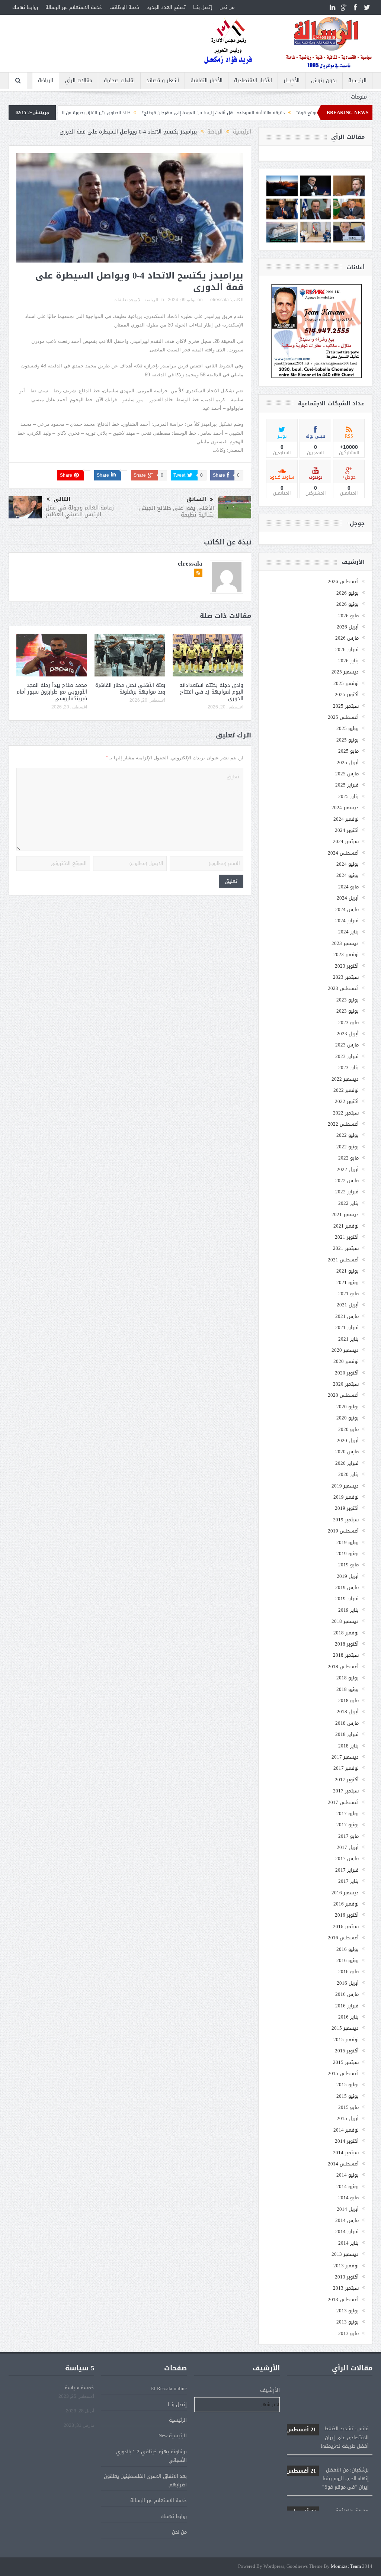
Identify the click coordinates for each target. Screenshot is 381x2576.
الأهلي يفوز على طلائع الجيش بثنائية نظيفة (177, 511)
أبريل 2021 (348, 1305)
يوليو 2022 (348, 1135)
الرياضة (46, 81)
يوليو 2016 (348, 1949)
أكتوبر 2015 (347, 2051)
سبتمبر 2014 (346, 2153)
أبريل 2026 (348, 627)
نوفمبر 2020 (346, 1361)
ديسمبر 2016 (345, 1893)
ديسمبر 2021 (345, 1214)
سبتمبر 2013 (346, 2288)
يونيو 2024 (348, 875)
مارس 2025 (347, 774)
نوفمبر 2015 (346, 2040)
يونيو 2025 (348, 740)
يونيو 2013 (348, 2322)
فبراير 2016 (347, 2006)
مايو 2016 (348, 1972)
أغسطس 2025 (343, 717)
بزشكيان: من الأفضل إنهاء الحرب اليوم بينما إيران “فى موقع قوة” (327, 2447)
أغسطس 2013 (343, 2300)
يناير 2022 (348, 1203)
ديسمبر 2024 (345, 808)
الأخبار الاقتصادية (253, 81)
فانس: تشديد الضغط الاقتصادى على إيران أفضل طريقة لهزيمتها (327, 2406)
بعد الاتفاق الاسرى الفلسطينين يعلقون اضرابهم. (145, 2480)
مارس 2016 (347, 1994)
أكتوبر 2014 (347, 2141)
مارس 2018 (347, 1723)
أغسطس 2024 (343, 853)
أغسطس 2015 (343, 2073)
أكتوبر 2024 (347, 830)
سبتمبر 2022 (346, 1113)
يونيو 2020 (348, 1418)
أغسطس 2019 (343, 1531)
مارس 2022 (347, 1181)
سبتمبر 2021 (346, 1248)
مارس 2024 (347, 909)
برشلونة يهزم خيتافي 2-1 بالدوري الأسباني (151, 2456)
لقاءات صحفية (119, 81)
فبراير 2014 (347, 2231)
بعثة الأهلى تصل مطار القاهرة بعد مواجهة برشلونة (130, 689)
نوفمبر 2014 (346, 2130)
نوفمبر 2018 (346, 1633)
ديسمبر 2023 (345, 943)
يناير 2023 (348, 1067)
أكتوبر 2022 (347, 1101)
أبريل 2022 (348, 1169)
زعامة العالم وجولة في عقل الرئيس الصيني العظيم (80, 511)
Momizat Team (346, 2567)
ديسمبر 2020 (345, 1350)
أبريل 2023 (348, 1034)
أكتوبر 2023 (347, 966)
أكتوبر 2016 (347, 1915)
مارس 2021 (347, 1316)
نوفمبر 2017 (346, 1768)
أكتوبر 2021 (347, 1237)
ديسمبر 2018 (345, 1621)
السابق (196, 499)
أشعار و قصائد (163, 81)
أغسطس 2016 (343, 1938)
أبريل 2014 (348, 2209)
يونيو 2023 (348, 1011)
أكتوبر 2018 (347, 1644)
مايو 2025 (348, 751)
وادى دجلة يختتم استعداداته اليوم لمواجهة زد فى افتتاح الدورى (211, 692)
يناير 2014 (348, 2243)
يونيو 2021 (348, 1282)
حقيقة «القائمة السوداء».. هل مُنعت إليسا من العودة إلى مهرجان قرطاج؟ (291, 113)
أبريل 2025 (348, 763)
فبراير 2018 (347, 1734)
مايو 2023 (348, 1022)
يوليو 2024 (348, 864)
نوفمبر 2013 (346, 2266)
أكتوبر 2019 (347, 1508)
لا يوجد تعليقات (127, 300)
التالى (62, 499)
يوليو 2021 (348, 1271)
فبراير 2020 (347, 1463)
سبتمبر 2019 (346, 1520)
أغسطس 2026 (343, 581)
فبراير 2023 (347, 1056)
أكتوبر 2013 (347, 2277)
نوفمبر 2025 (346, 683)
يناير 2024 (348, 932)
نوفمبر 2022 (346, 1090)
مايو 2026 (348, 616)
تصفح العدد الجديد (166, 7)
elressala (220, 300)
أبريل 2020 (348, 1440)
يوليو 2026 (348, 593)
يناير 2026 (348, 661)
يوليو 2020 (348, 1407)
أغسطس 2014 (343, 2164)
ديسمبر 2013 (345, 2254)
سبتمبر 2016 (346, 1927)
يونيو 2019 (348, 1554)
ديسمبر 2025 (345, 672)
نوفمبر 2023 (346, 954)
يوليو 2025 (348, 728)
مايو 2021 (348, 1294)
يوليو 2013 (348, 2311)
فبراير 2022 (347, 1192)
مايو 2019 (348, 1565)
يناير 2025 (348, 796)
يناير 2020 (348, 1474)
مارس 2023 (347, 1045)
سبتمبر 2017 (346, 1791)
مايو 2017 (348, 1836)
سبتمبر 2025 (346, 706)
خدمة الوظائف (124, 7)
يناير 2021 (348, 1339)
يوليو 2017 (348, 1813)
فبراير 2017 (347, 1870)
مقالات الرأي (79, 81)
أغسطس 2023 (343, 988)
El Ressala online (169, 2388)
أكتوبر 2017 (347, 1780)
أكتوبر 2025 (347, 694)
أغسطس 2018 (343, 1667)
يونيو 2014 (348, 2186)
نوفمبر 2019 (346, 1497)
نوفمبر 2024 (346, 819)
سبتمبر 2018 (346, 1655)
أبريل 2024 (348, 898)
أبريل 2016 (348, 1983)
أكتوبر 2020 (347, 1373)
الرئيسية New (173, 2436)
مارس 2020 (347, 1452)
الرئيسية (357, 81)
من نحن (227, 7)
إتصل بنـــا (203, 7)
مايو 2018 (348, 1700)
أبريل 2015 (348, 2118)
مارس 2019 (347, 1587)
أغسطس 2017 (343, 1802)
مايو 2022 (348, 1158)
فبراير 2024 (347, 921)
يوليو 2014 (348, 2175)
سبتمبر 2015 (346, 2062)
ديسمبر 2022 (345, 1079)
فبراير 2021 (347, 1327)
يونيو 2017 (348, 1825)
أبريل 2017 (348, 1847)
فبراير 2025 (347, 785)
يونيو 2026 (348, 604)
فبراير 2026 (347, 649)
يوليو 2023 (348, 1000)
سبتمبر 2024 (346, 841)
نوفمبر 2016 (346, 1904)
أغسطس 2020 (343, 1395)
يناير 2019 (348, 1610)
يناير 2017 (348, 1881)
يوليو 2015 (348, 2085)
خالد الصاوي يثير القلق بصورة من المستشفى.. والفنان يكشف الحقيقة (140, 113)
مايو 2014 (348, 2198)
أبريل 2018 (348, 1712)
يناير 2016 (348, 2017)
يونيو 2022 (348, 1147)
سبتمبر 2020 (346, 1384)
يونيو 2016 (348, 1960)
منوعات (359, 97)
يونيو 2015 (348, 2096)
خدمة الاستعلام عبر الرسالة (74, 7)
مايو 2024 (348, 887)
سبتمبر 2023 (346, 977)
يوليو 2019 (348, 1542)
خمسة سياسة (79, 2388)
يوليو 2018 (348, 1678)
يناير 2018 (348, 1746)
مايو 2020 (348, 1429)
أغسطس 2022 (343, 1124)
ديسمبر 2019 (345, 1486)
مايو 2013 (348, 2333)
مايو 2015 (348, 2107)
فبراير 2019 (347, 1599)
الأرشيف (270, 2390)
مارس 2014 (347, 2220)
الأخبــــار (292, 81)
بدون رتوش (324, 81)
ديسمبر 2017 (345, 1757)
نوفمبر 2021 (346, 1226)
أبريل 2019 (348, 1576)
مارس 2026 (347, 638)
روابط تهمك (25, 7)
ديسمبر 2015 (345, 2028)
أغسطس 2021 (343, 1260)
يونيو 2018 (348, 1689)
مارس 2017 (347, 1858)
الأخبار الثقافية (206, 81)
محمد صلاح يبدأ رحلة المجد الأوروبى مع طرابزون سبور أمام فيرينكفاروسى (52, 692)
